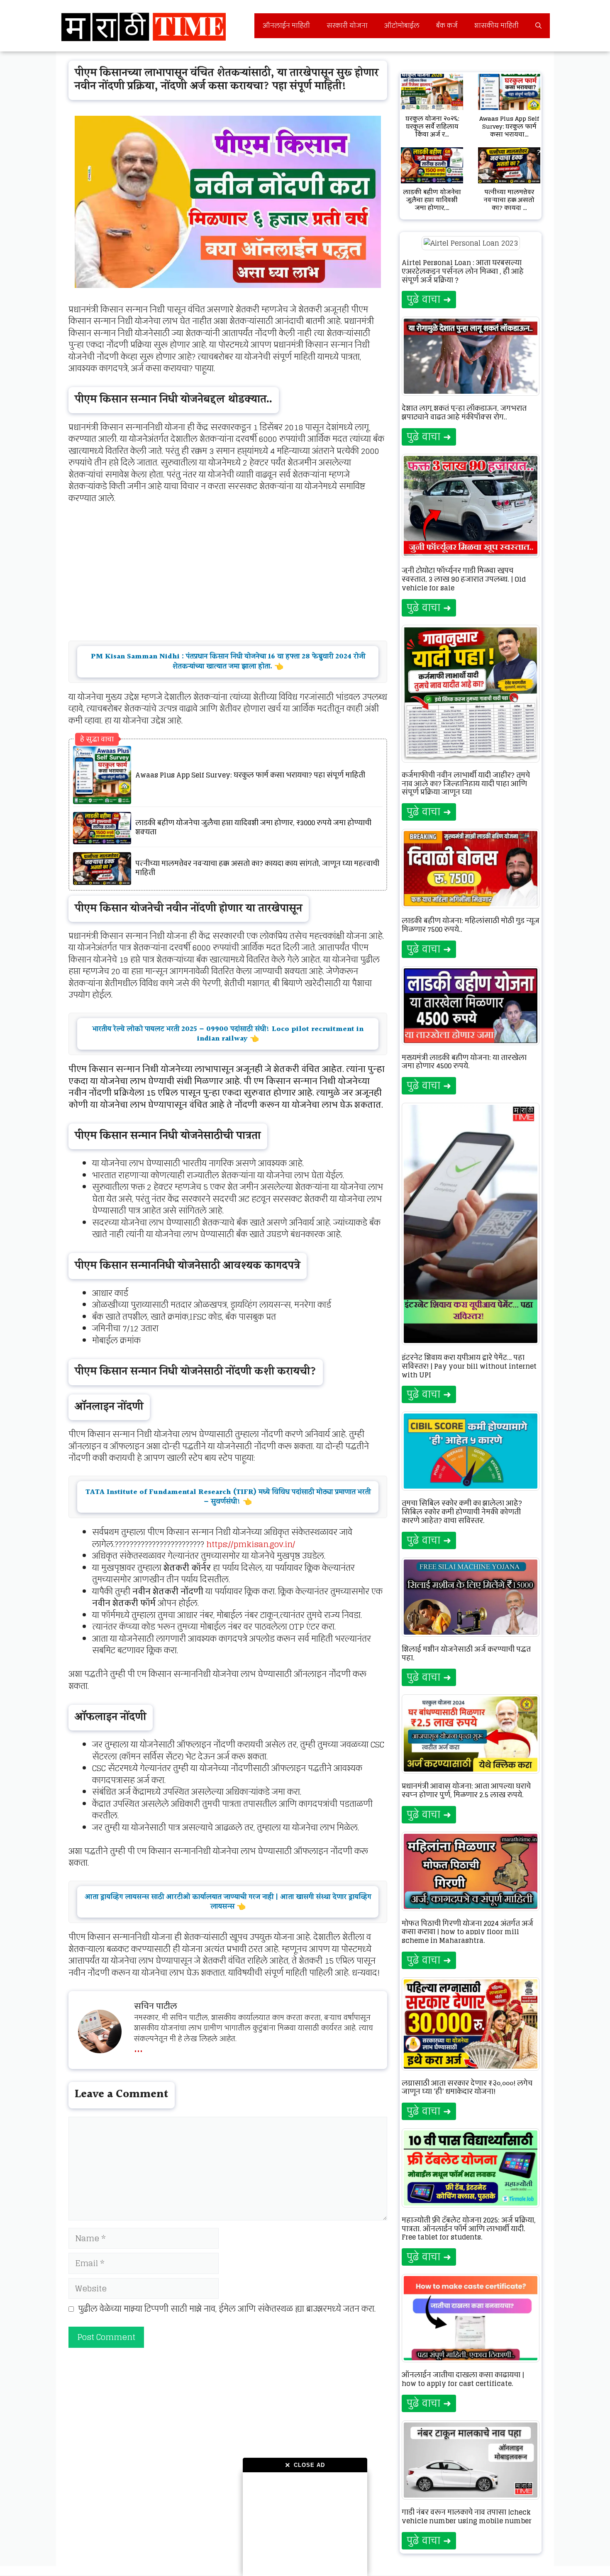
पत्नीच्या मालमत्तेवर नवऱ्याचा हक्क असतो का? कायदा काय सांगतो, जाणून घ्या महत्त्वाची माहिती (257, 868)
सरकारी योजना (347, 26)
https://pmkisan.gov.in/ (251, 1544)
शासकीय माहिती (497, 26)
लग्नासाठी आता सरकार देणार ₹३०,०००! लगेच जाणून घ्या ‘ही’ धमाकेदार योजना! (467, 2087)
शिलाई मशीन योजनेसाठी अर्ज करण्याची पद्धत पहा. (466, 1654)
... (138, 2047)
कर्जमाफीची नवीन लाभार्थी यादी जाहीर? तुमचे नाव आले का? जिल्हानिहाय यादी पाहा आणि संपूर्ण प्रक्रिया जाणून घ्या (466, 784)
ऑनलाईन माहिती (286, 26)
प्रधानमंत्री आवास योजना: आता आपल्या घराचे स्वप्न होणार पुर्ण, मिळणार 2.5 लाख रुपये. (466, 1790)
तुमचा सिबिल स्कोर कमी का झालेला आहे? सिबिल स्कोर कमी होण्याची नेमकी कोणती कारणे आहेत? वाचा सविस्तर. (462, 1512)
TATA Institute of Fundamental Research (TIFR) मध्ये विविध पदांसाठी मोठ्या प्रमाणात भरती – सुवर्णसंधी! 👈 (228, 1497)
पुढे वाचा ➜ (429, 299)
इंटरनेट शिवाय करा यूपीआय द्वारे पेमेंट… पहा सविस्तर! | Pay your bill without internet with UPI (469, 1366)
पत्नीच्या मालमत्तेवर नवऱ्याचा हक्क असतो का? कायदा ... (509, 200)
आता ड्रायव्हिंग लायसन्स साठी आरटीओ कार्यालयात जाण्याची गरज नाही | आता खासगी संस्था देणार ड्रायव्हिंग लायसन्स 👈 (228, 1902)
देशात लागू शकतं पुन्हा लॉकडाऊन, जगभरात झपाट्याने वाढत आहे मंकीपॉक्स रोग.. (464, 413)
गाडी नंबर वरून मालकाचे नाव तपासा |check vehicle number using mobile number (467, 2516)
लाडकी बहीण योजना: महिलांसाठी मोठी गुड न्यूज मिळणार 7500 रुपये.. (471, 925)
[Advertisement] (305, 2524)
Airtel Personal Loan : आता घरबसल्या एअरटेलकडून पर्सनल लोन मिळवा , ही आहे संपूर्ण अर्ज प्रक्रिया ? (463, 271)
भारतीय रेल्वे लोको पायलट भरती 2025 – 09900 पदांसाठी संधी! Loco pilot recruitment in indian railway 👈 (228, 1034)
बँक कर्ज (447, 26)
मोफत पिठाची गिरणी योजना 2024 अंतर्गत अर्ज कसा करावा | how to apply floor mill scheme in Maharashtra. (467, 1932)
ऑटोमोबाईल (402, 26)
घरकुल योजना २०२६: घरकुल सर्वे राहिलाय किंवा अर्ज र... (432, 126)
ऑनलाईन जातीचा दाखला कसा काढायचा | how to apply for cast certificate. (463, 2379)
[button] (538, 26)
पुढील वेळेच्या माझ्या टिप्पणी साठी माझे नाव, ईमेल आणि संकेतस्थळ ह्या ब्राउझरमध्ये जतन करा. (227, 2309)
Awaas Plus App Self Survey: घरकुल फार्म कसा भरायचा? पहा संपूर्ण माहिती (250, 775)
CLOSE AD (305, 2465)
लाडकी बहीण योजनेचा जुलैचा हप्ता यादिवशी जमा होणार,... (432, 200)
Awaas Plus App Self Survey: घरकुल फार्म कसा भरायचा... (509, 126)
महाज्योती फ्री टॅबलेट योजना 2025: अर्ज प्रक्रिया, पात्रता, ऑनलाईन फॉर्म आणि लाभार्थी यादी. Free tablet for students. (469, 2229)
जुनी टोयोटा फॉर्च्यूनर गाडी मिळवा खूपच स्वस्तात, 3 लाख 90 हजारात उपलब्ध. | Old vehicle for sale (464, 579)
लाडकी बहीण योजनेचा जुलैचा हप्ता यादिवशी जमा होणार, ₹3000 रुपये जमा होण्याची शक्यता (253, 827)
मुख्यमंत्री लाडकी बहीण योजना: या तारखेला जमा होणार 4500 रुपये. (464, 1062)
